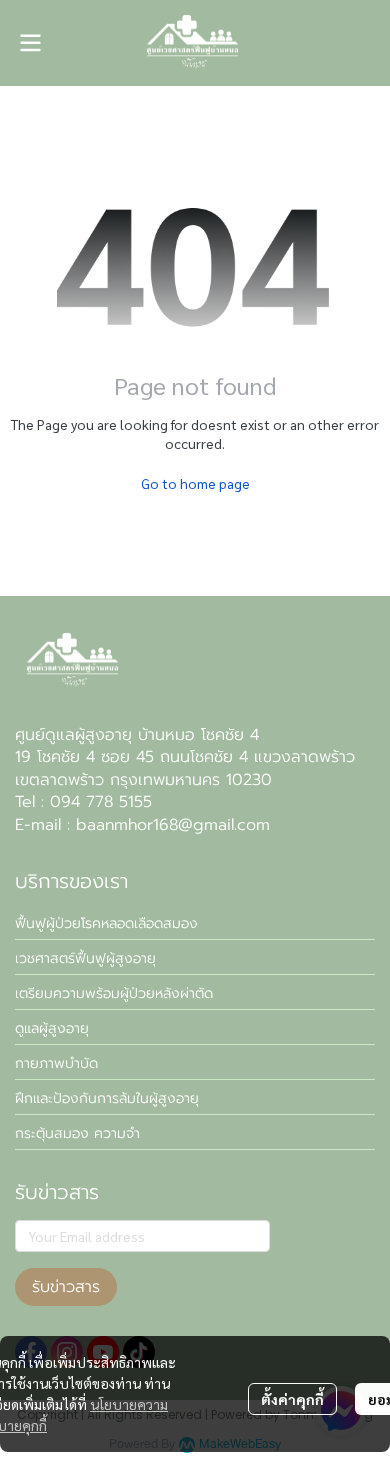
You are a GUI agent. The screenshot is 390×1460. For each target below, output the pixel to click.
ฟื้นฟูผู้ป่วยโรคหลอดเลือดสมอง (106, 923)
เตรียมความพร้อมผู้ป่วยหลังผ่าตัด (114, 993)
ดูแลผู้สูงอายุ (52, 1028)
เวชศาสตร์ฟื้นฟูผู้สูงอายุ (85, 958)
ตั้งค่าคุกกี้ (292, 1399)
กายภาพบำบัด (56, 1063)
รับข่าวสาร (66, 1287)
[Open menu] (30, 43)
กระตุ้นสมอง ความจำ (77, 1133)
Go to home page (195, 483)
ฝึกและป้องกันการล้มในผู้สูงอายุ (107, 1098)
